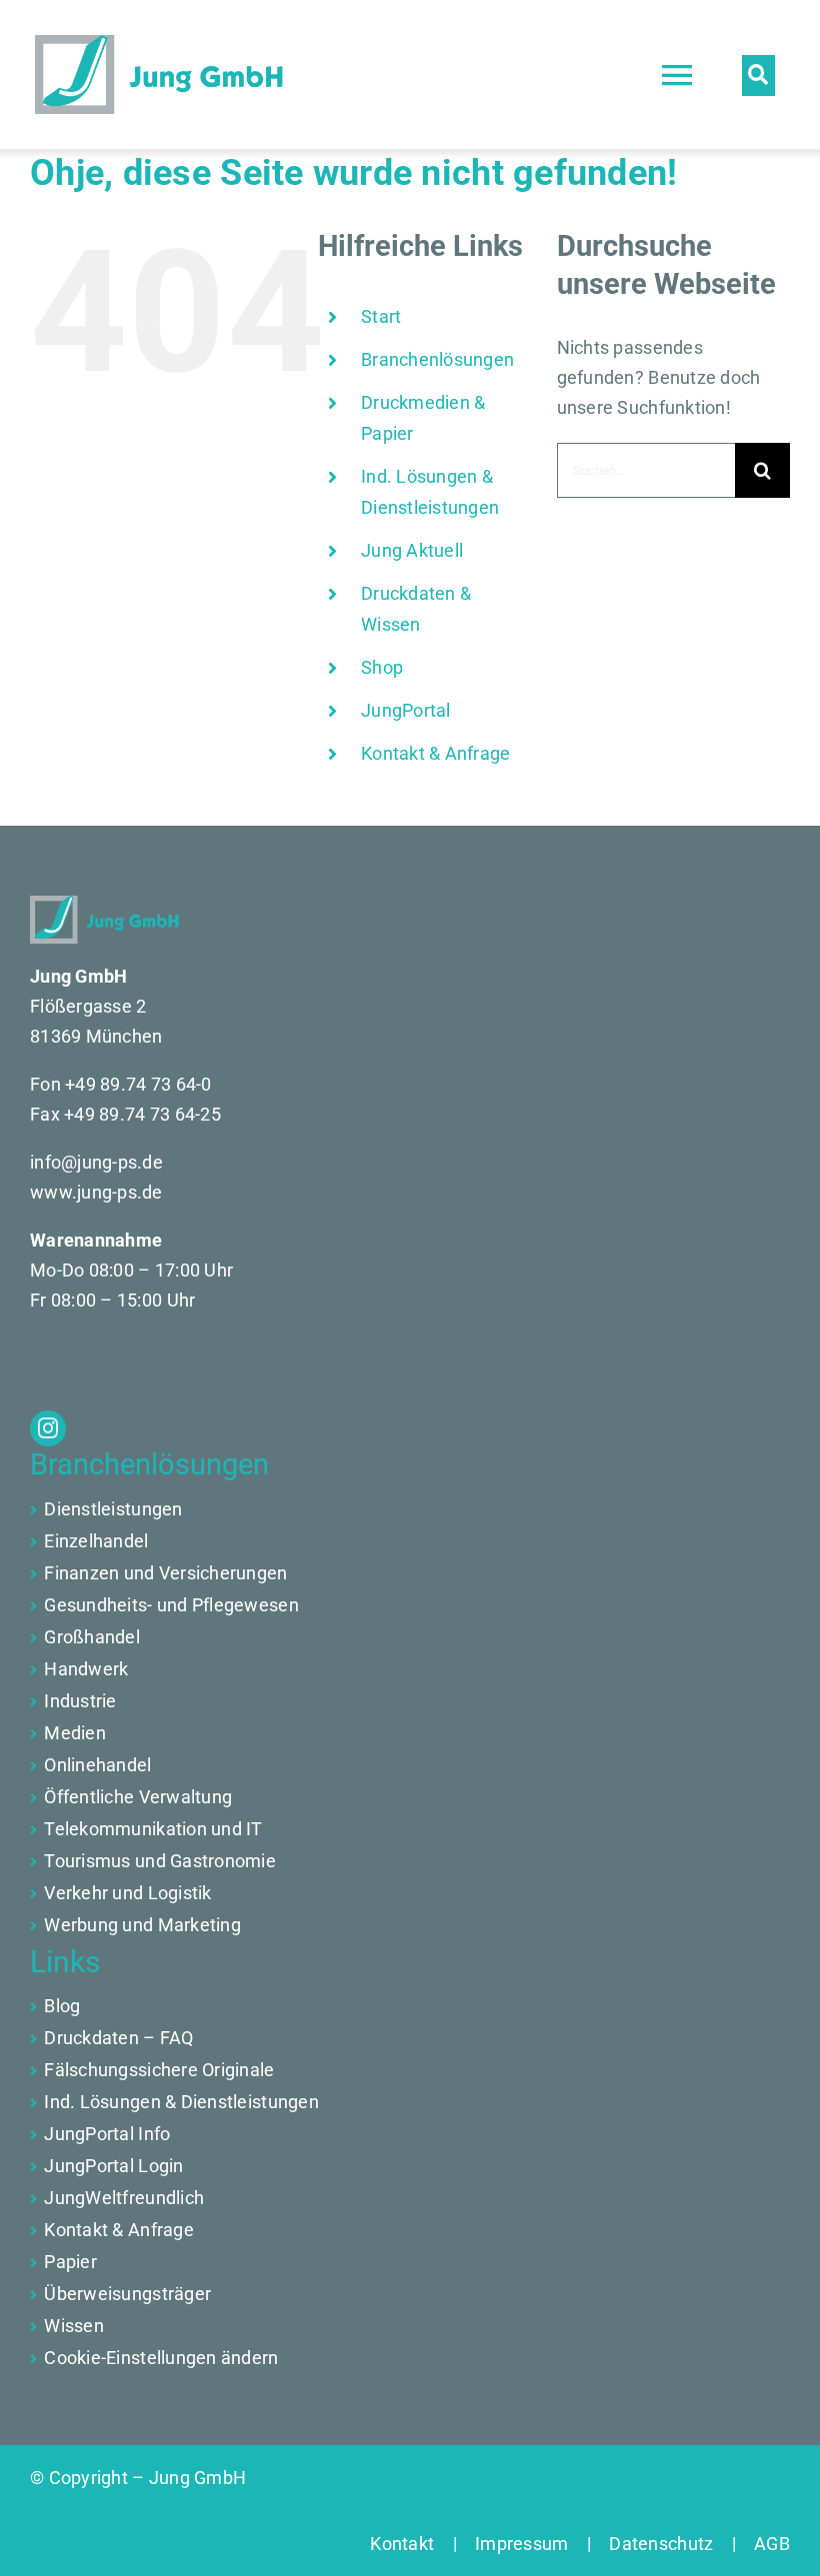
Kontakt (411, 2544)
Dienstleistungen (113, 1509)
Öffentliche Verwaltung (138, 1797)
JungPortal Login (113, 2166)
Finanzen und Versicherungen (165, 1573)
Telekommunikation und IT (153, 1829)
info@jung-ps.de (96, 1162)
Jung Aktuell (412, 550)
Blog (62, 2006)
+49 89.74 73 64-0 (138, 1084)
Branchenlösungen (437, 359)
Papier (70, 2262)
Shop (382, 667)
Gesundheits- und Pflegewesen (171, 1605)
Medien (75, 1733)
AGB (763, 2544)
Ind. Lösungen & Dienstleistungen (181, 2102)
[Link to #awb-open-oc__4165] (758, 75)
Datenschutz (661, 2544)
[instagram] (48, 1428)
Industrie (80, 1701)
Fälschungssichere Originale (159, 2070)
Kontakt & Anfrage (436, 753)
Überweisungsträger (127, 2294)
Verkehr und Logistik (127, 1893)
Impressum (522, 2544)
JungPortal (406, 710)
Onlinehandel (97, 1765)
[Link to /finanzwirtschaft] (33, 1542)
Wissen (74, 2326)
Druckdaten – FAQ (118, 2038)
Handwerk (86, 1669)
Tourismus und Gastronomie (160, 1861)
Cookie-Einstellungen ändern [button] (161, 2358)
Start (381, 316)
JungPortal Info (107, 2134)
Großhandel (92, 1637)
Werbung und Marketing (142, 1925)
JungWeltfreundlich (124, 2198)
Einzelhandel (96, 1541)
